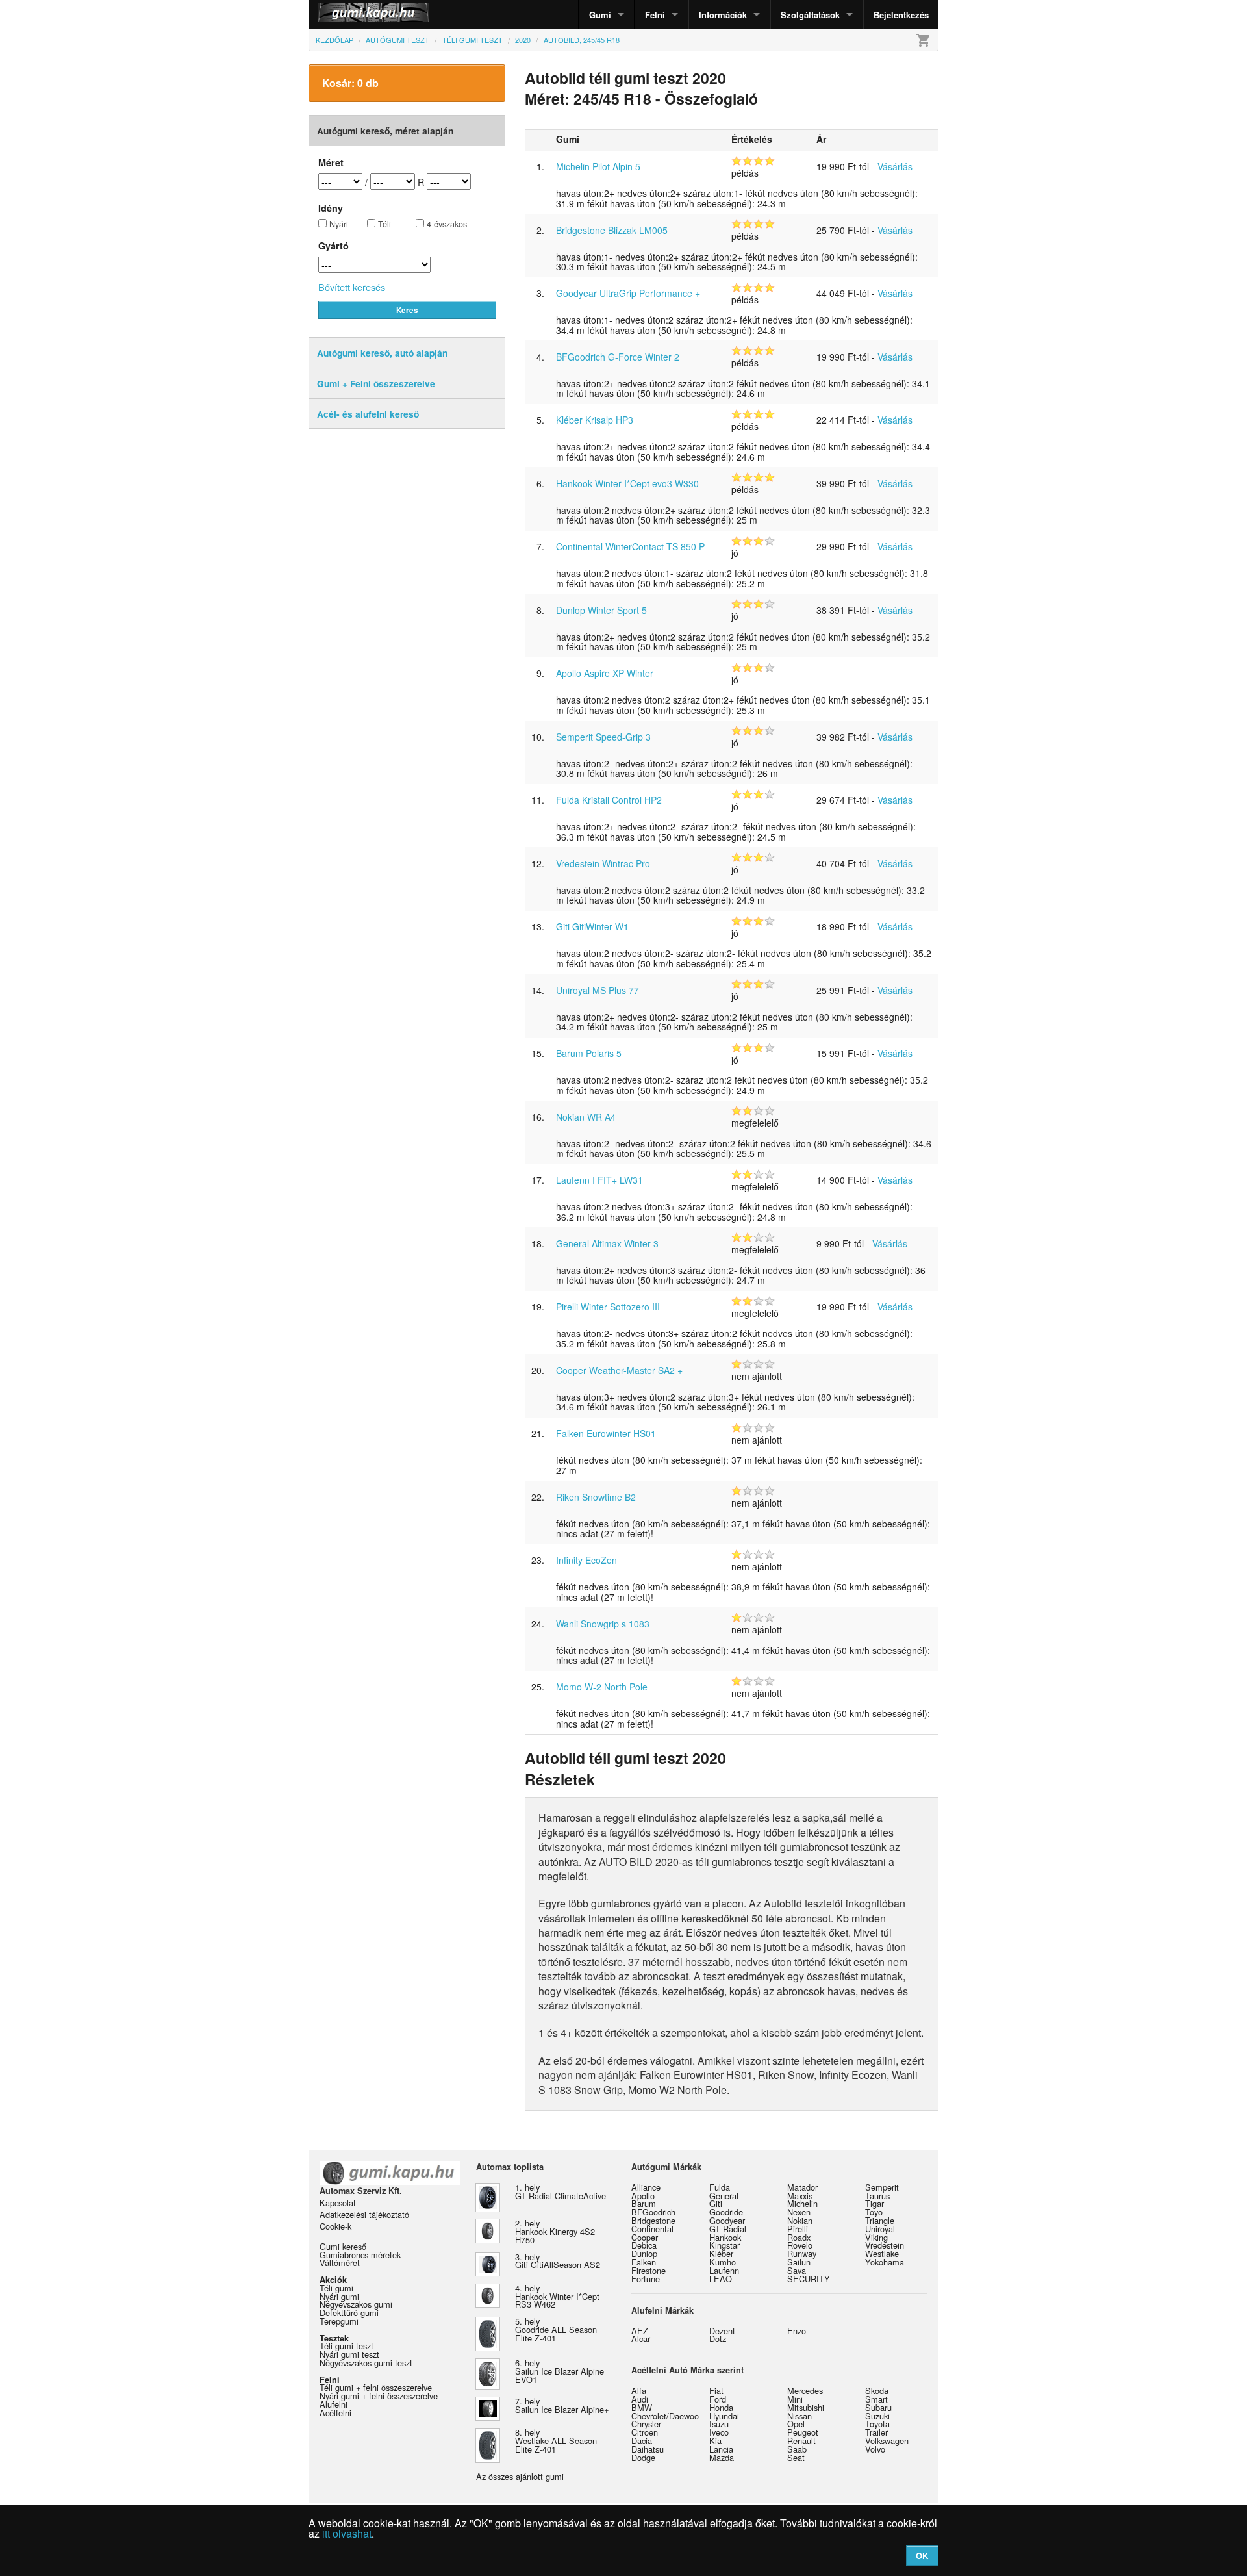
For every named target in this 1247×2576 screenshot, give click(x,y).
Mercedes (805, 2391)
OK (922, 2556)
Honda (721, 2407)
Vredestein (885, 2245)
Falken (644, 2262)
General (724, 2196)
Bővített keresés (352, 287)
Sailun (799, 2262)
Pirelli (798, 2229)
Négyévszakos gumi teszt (366, 2363)
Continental (652, 2229)
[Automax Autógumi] (341, 15)
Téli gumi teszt (346, 2346)
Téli (383, 224)
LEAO (721, 2279)
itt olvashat (347, 2533)
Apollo (643, 2196)
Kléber (721, 2253)
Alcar (641, 2339)
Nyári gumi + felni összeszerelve (379, 2396)
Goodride (726, 2212)
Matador (802, 2187)
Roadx (799, 2237)
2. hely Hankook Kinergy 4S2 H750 (555, 2231)
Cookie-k (335, 2226)
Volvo (875, 2449)
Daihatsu (648, 2449)
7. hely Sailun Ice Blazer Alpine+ (562, 2405)
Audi (640, 2399)
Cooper (645, 2237)
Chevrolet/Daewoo (665, 2416)
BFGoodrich (653, 2212)
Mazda (722, 2457)
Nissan (800, 2416)
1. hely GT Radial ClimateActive (561, 2191)
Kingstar (724, 2245)
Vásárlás (895, 166)
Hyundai (724, 2416)
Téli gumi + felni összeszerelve (376, 2387)
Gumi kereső (343, 2246)
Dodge (643, 2457)
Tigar (875, 2203)
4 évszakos (446, 224)
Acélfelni (335, 2413)
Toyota (877, 2424)
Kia (715, 2441)
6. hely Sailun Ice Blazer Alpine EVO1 (560, 2371)
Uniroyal (880, 2229)
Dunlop (644, 2253)
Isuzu (719, 2424)
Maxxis (800, 2196)
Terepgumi (339, 2321)
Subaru (878, 2407)
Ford (718, 2399)
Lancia (721, 2449)
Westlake (882, 2253)
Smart (876, 2399)
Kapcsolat (338, 2203)
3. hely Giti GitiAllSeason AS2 (558, 2261)
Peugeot (803, 2432)
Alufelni (334, 2404)
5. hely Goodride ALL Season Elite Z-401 (556, 2329)
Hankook (725, 2237)
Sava (797, 2270)
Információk (723, 15)
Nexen (799, 2212)
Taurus (877, 2196)
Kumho (723, 2262)
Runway (802, 2253)
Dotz (718, 2339)
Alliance (646, 2187)
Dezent (722, 2331)
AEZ (640, 2331)
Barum (644, 2203)
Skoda (877, 2391)
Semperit (882, 2187)
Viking (876, 2237)
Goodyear (727, 2220)
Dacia (642, 2441)
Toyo (874, 2212)
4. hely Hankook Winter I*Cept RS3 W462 (557, 2296)
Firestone (649, 2270)
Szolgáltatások (810, 15)
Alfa (639, 2391)
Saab (797, 2449)
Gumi (600, 15)
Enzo (797, 2331)
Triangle (880, 2220)
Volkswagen (887, 2441)
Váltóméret (340, 2263)
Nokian (800, 2220)
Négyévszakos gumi (356, 2304)
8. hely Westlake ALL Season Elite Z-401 (556, 2441)
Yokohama (885, 2262)
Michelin (802, 2203)
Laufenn (724, 2270)
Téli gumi (336, 2288)
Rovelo (800, 2245)
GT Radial (728, 2229)
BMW (642, 2407)
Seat (796, 2457)
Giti (716, 2203)
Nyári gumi (339, 2296)
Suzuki (877, 2416)
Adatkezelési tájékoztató (364, 2214)
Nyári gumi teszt (349, 2354)
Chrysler (646, 2424)
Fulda (720, 2187)
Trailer (876, 2432)
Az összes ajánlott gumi (520, 2476)
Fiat (716, 2391)
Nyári (337, 224)
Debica (644, 2245)
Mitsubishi (806, 2407)
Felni (655, 15)
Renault (801, 2441)
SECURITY (809, 2279)
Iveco (719, 2432)
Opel (796, 2424)
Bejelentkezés (901, 15)
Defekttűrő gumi (349, 2313)
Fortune (646, 2279)
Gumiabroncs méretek (360, 2255)
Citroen (645, 2432)
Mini (795, 2399)
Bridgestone (653, 2220)
